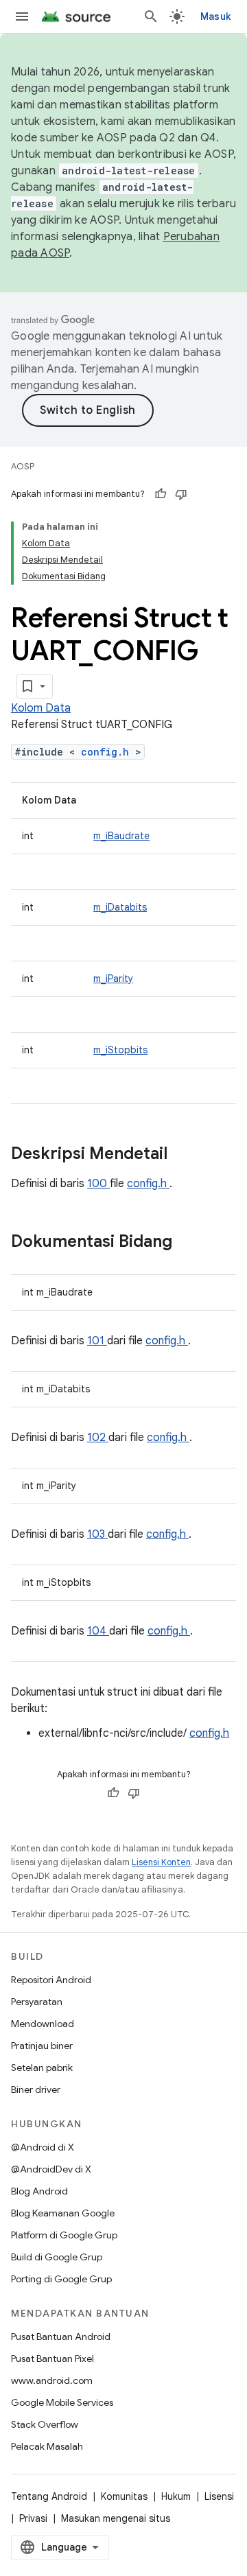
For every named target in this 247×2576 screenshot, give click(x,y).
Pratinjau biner (42, 2046)
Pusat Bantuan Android (61, 2337)
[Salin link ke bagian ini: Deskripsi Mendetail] (185, 1155)
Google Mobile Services (62, 2402)
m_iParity (113, 979)
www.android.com (52, 2380)
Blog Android (39, 2191)
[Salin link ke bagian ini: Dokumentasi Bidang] (190, 1243)
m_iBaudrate (121, 836)
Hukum (176, 2496)
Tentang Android (49, 2496)
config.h (108, 752)
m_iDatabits (120, 907)
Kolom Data (41, 708)
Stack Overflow (45, 2424)
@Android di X (43, 2147)
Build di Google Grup (57, 2257)
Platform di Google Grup (64, 2235)
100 (98, 1184)
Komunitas (124, 2496)
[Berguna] (161, 494)
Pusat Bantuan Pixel (52, 2358)
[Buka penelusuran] (151, 16)
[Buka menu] (22, 16)
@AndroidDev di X (51, 2169)
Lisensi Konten (161, 1862)
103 (97, 1534)
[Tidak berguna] (181, 494)
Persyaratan (37, 2002)
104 (98, 1631)
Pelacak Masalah (47, 2446)
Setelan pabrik (42, 2068)
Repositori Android (51, 1980)
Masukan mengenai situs (116, 2518)
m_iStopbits (120, 1050)
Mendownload (43, 2024)
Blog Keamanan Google (63, 2213)
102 (98, 1438)
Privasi (33, 2518)
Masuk (215, 16)
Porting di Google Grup (61, 2279)
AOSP (23, 466)
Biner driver (36, 2089)
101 (97, 1341)
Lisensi (219, 2496)
